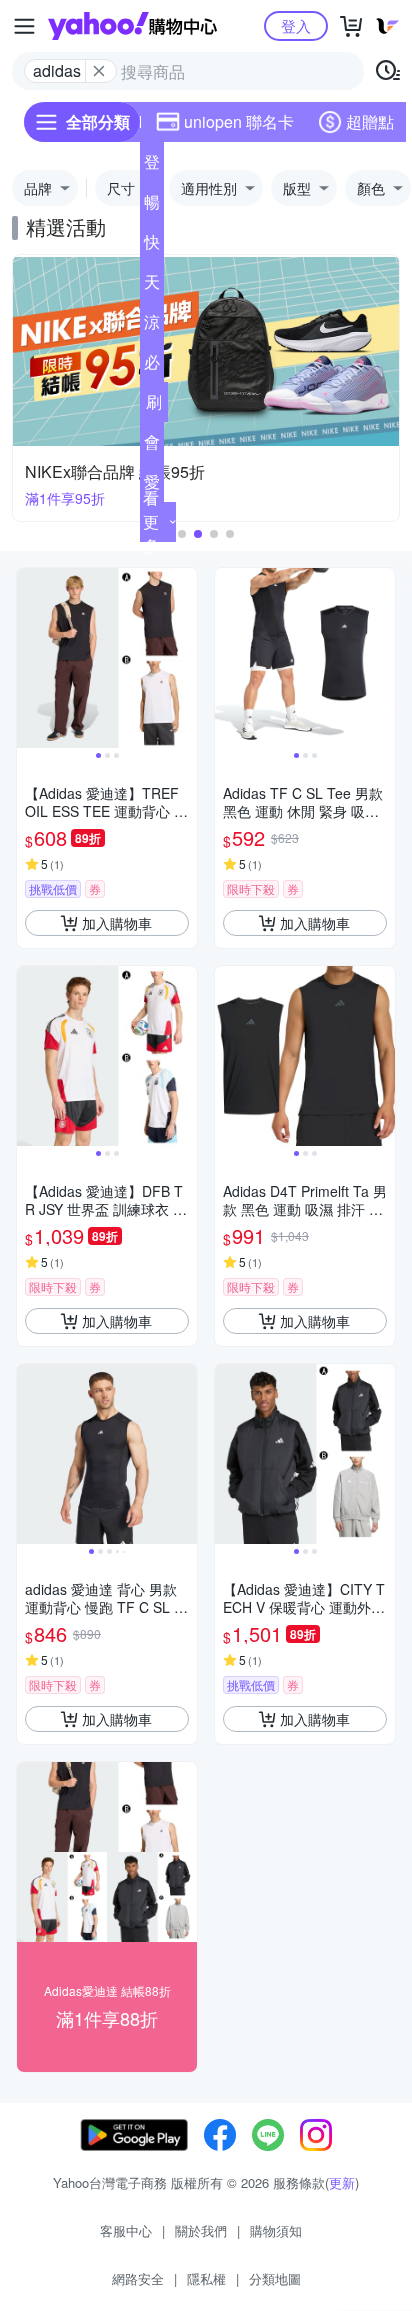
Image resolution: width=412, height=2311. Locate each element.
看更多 (151, 521)
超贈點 (370, 121)
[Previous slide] (30, 658)
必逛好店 (152, 366)
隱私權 (206, 2278)
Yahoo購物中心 (132, 26)
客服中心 (126, 2230)
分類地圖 (275, 2278)
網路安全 (138, 2278)
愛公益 (152, 486)
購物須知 (276, 2230)
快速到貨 (152, 246)
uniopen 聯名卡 (239, 121)
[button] (182, 534)
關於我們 (201, 2230)
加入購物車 (117, 923)
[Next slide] (184, 658)
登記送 (152, 166)
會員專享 (152, 446)
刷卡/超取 (154, 406)
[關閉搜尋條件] (99, 71)
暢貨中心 (152, 206)
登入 (296, 25)
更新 (342, 2182)
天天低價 (152, 286)
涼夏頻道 (152, 326)
